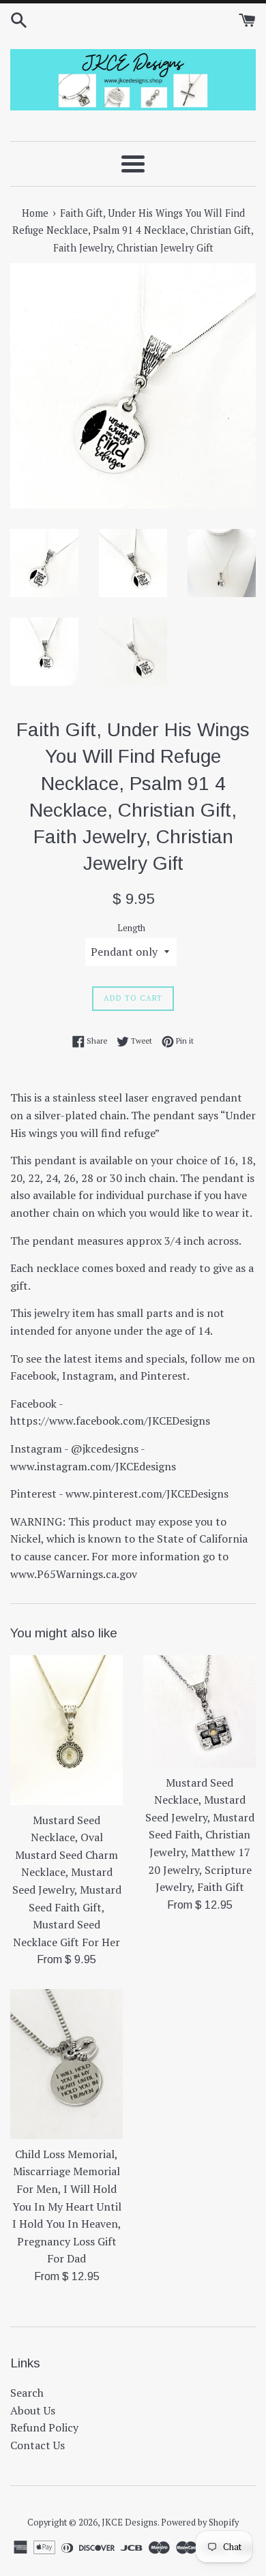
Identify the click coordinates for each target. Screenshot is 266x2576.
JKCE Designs (130, 2522)
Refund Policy (44, 2427)
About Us (33, 2410)
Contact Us (38, 2445)
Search (27, 2393)
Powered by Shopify (200, 2522)
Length (131, 928)
